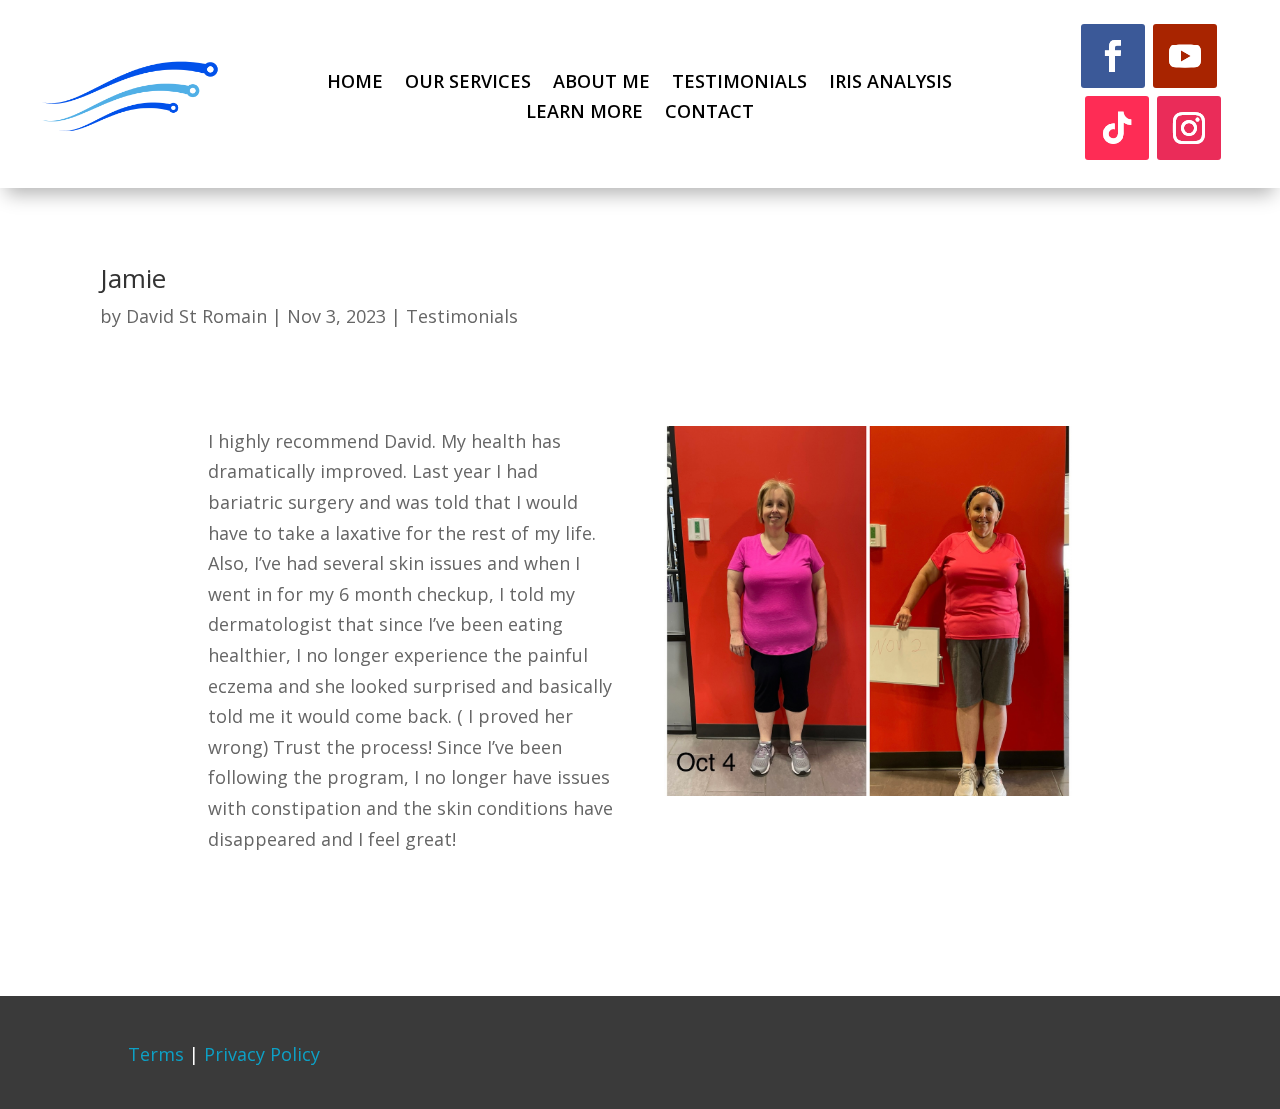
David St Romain (196, 316)
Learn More (584, 113)
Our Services (468, 83)
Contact (709, 113)
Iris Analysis (890, 83)
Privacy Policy (262, 1054)
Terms (156, 1054)
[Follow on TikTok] (1117, 128)
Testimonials (739, 83)
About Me (601, 83)
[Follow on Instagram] (1189, 128)
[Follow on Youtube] (1185, 56)
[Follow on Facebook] (1113, 56)
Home (355, 83)
